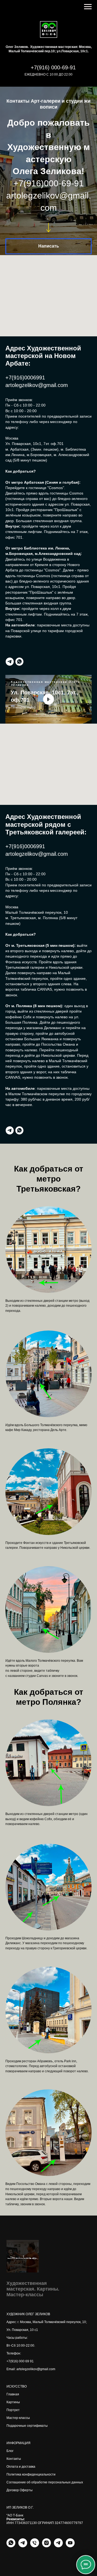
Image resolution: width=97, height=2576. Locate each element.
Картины (13, 2427)
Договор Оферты (20, 2515)
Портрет (13, 2434)
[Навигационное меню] (88, 7)
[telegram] (10, 686)
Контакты (14, 2483)
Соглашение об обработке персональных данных (45, 2507)
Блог (10, 2475)
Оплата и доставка (21, 2491)
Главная (13, 2419)
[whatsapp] (19, 686)
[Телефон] (35, 2570)
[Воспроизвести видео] (48, 724)
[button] (48, 252)
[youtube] (70, 2570)
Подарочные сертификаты (27, 2450)
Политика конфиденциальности (31, 2499)
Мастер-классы (18, 2442)
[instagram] (46, 2570)
